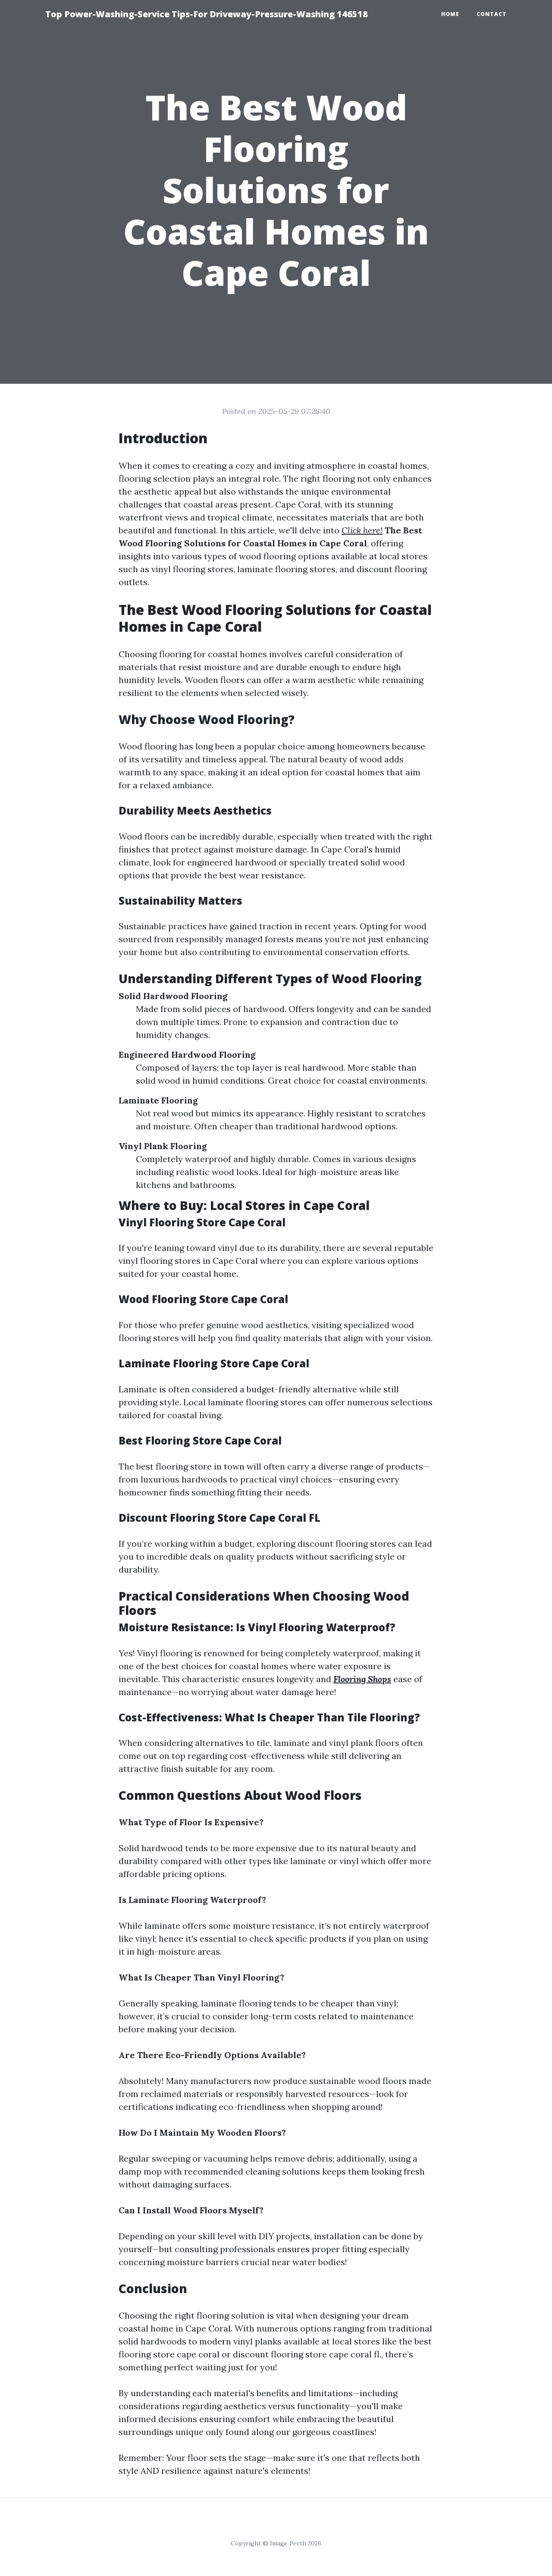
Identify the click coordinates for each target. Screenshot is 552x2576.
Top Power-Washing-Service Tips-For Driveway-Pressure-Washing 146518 (207, 14)
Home (450, 14)
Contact (492, 14)
